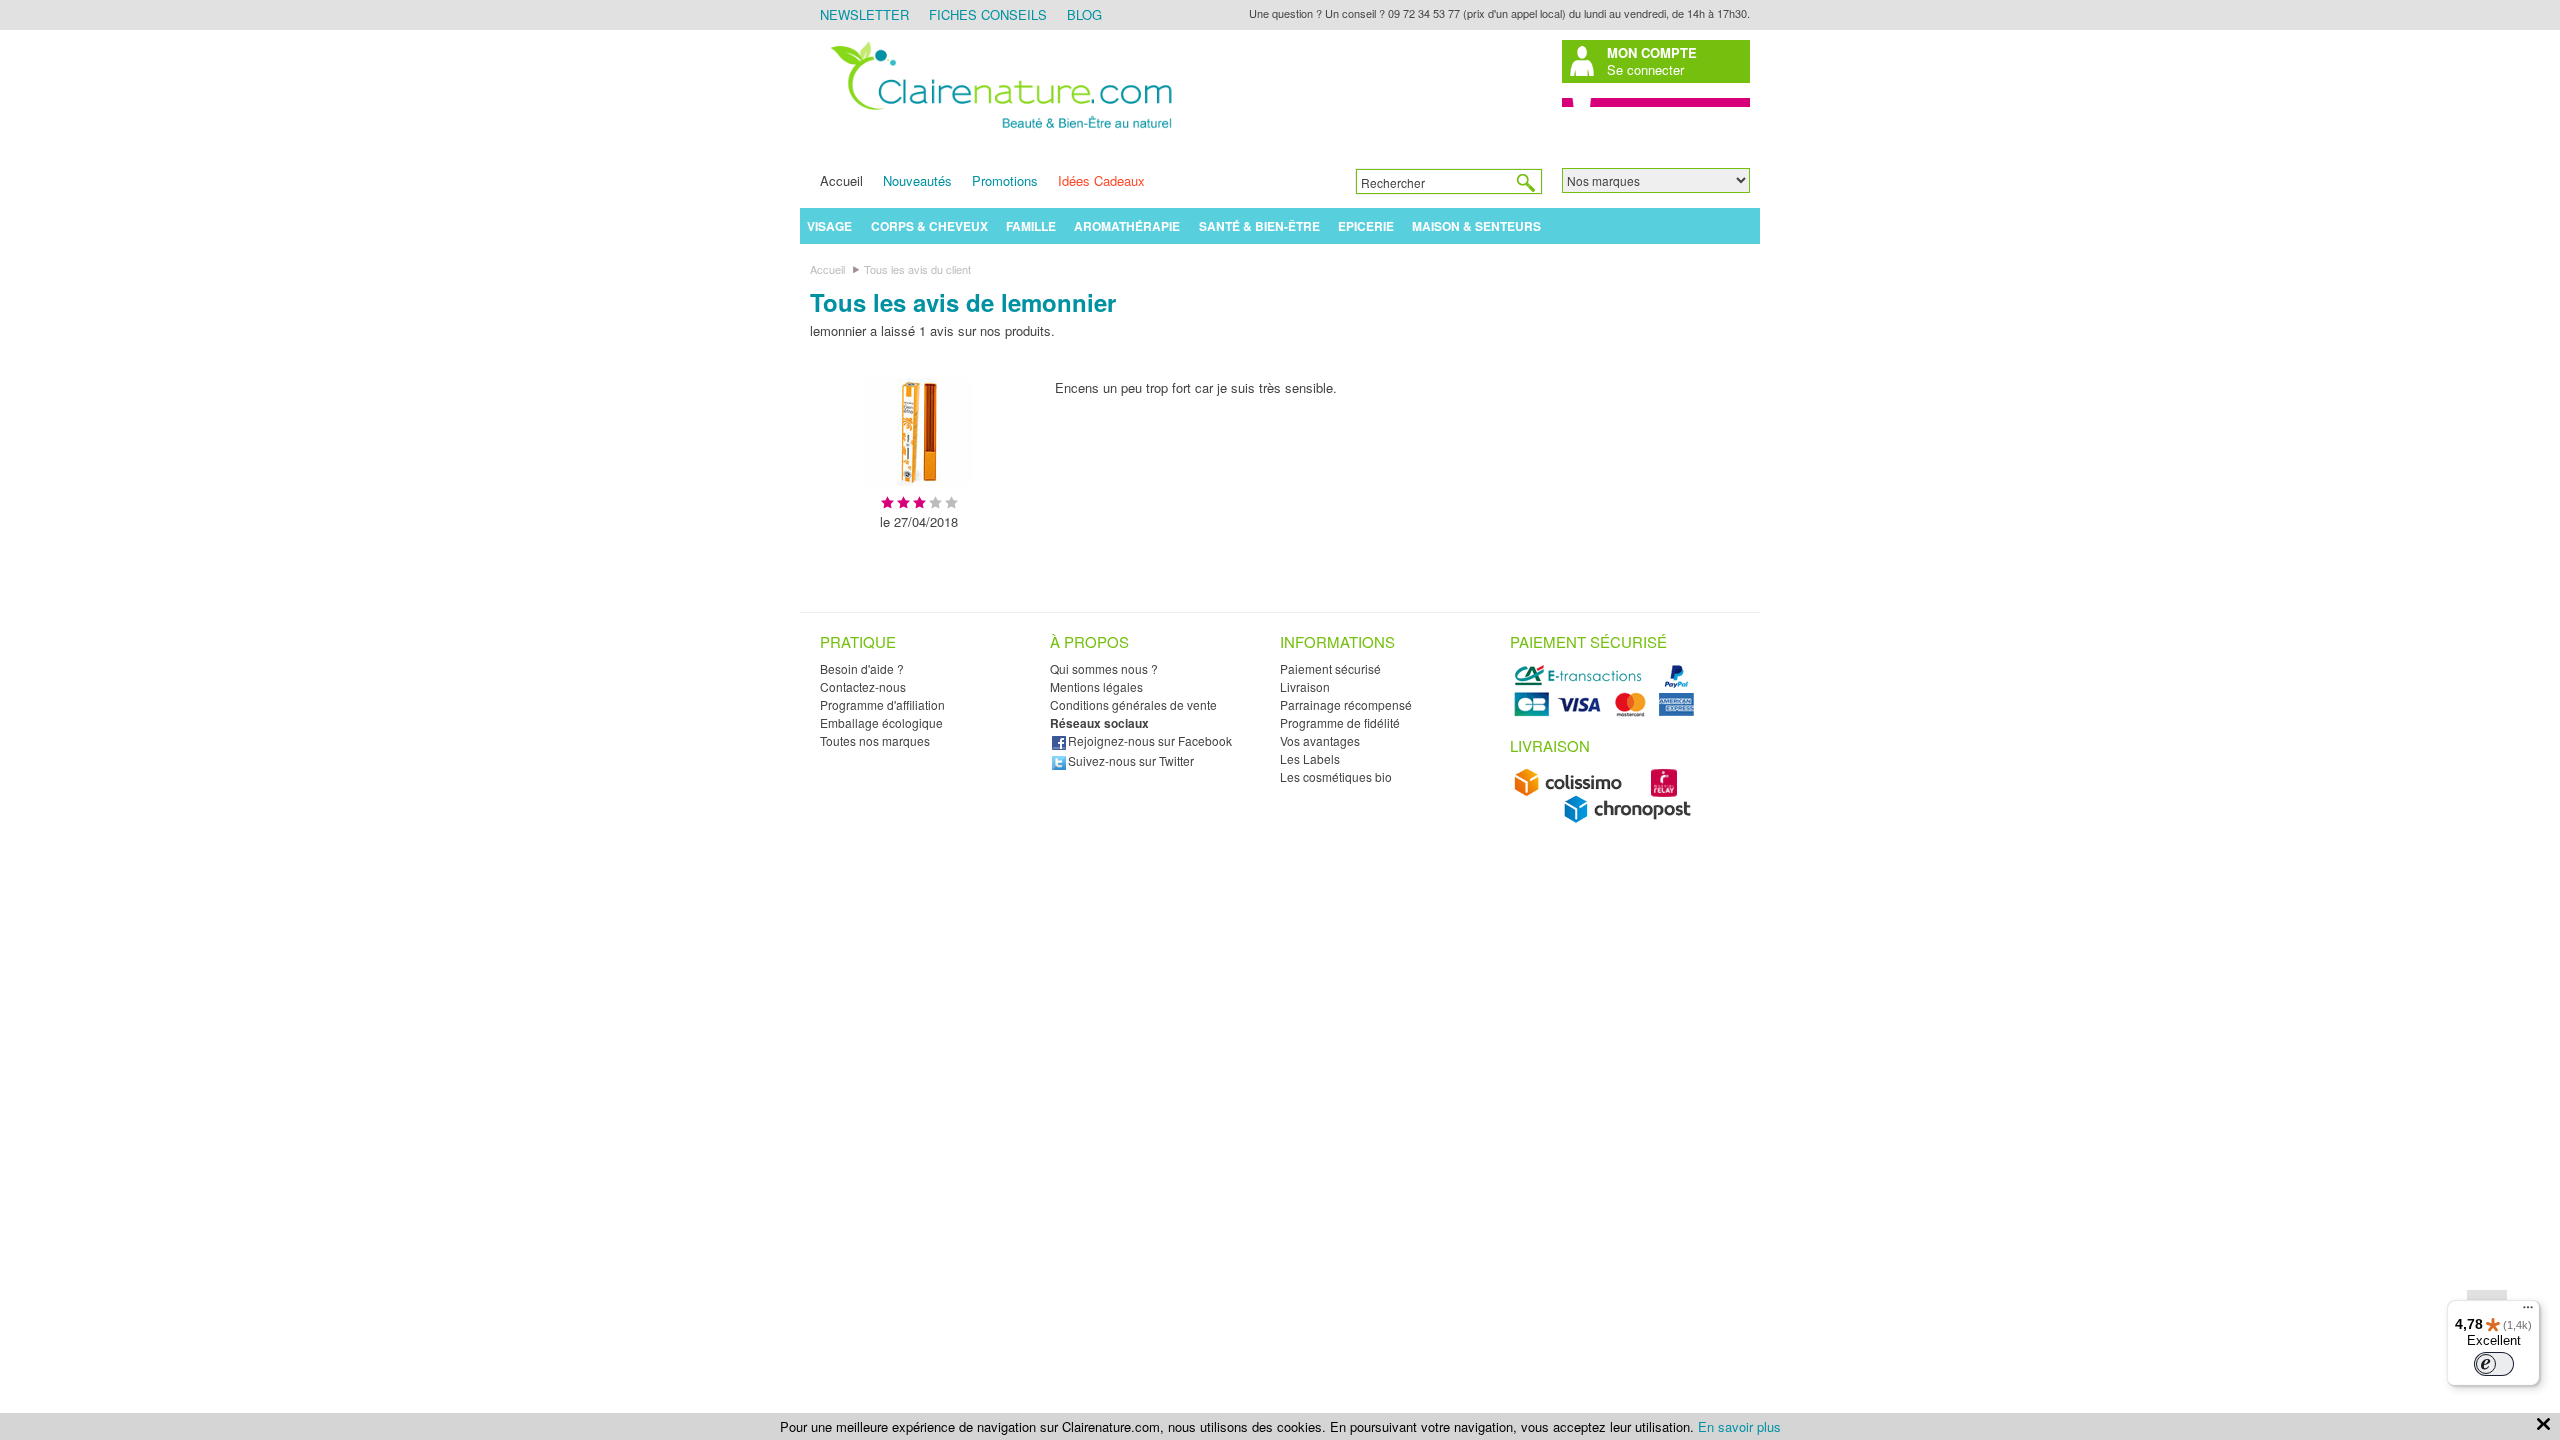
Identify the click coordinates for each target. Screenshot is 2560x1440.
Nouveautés (917, 180)
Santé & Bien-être (1259, 226)
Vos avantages (1320, 740)
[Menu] (2528, 1312)
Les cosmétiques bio (1336, 776)
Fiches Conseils (988, 14)
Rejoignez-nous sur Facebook (1150, 740)
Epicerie (1366, 226)
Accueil (841, 180)
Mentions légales (1096, 686)
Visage (829, 226)
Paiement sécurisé (1330, 668)
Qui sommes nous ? (1104, 668)
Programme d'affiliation (882, 704)
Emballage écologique (881, 722)
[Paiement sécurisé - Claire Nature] (1607, 713)
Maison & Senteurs (1476, 226)
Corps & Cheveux (929, 226)
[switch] (2494, 1364)
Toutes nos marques (875, 740)
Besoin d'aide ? (862, 668)
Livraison (1305, 686)
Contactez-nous (863, 686)
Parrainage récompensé (1346, 704)
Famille (1031, 226)
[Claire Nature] (998, 131)
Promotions (1005, 180)
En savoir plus (1739, 1426)
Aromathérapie (1127, 226)
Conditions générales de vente (1133, 704)
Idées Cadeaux (1101, 180)
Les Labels (1310, 758)
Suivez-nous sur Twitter (1131, 760)
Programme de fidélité (1340, 722)
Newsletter (864, 14)
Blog (1084, 14)
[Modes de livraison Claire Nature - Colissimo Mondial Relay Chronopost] (1607, 818)
